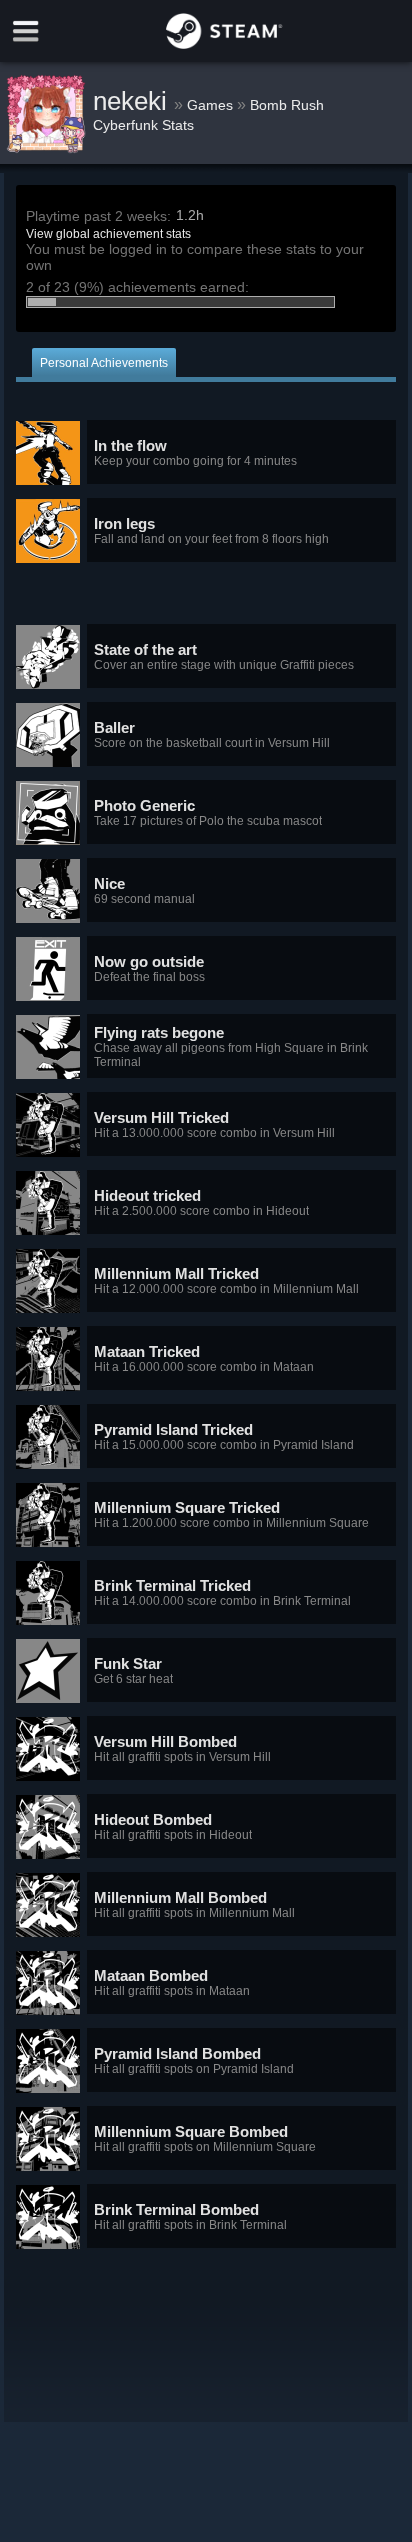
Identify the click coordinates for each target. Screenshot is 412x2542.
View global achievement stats (108, 234)
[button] (206, 453)
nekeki (133, 101)
